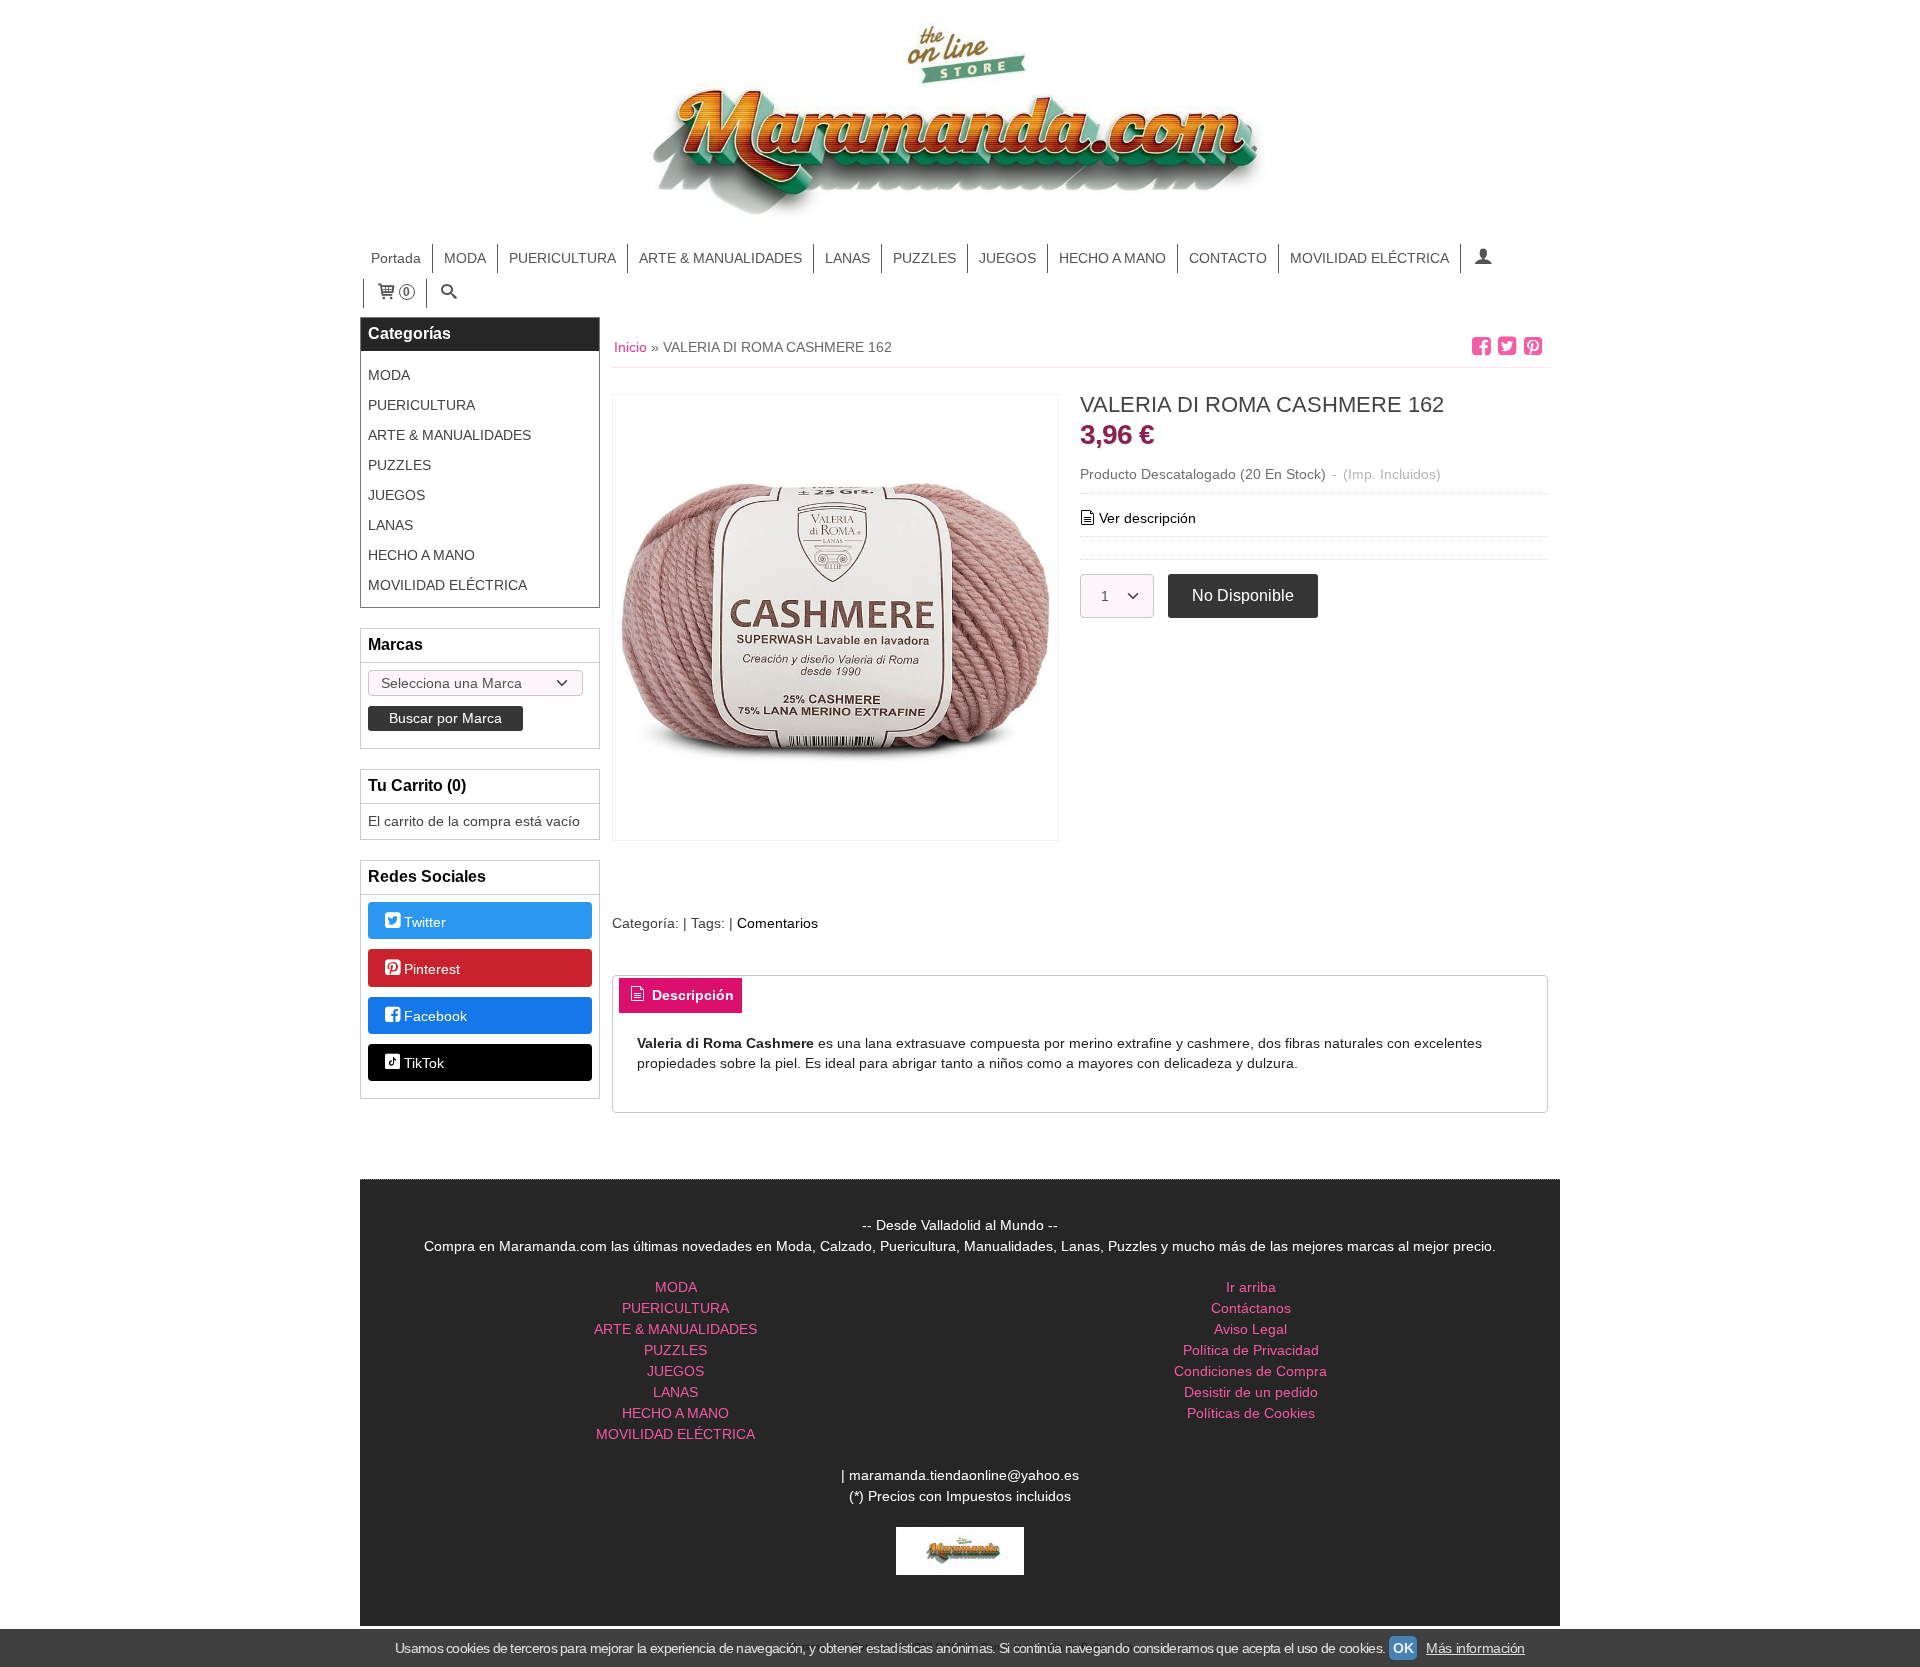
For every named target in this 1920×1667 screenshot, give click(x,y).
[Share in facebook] (1481, 346)
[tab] (681, 996)
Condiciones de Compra (1250, 1371)
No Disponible (1243, 595)
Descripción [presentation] (691, 995)
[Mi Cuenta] (1483, 258)
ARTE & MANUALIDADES (720, 258)
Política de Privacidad (1251, 1350)
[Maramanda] (960, 122)
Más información (1475, 1648)
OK (1403, 1648)
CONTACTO (1228, 258)
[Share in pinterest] (1533, 346)
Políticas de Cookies (1251, 1413)
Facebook (435, 1016)
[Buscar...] (449, 293)
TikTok (424, 1064)
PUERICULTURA (562, 258)
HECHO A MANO (1112, 258)
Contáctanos (1251, 1308)
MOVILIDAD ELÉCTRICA (1369, 258)
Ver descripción (1147, 518)
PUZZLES (924, 258)
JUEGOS (1007, 258)
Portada (396, 258)
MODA (465, 258)
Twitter (425, 922)
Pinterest (432, 969)
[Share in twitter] (1507, 346)
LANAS (847, 258)
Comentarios (777, 923)
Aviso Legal (1250, 1329)
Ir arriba (1251, 1287)
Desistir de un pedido (1251, 1392)
